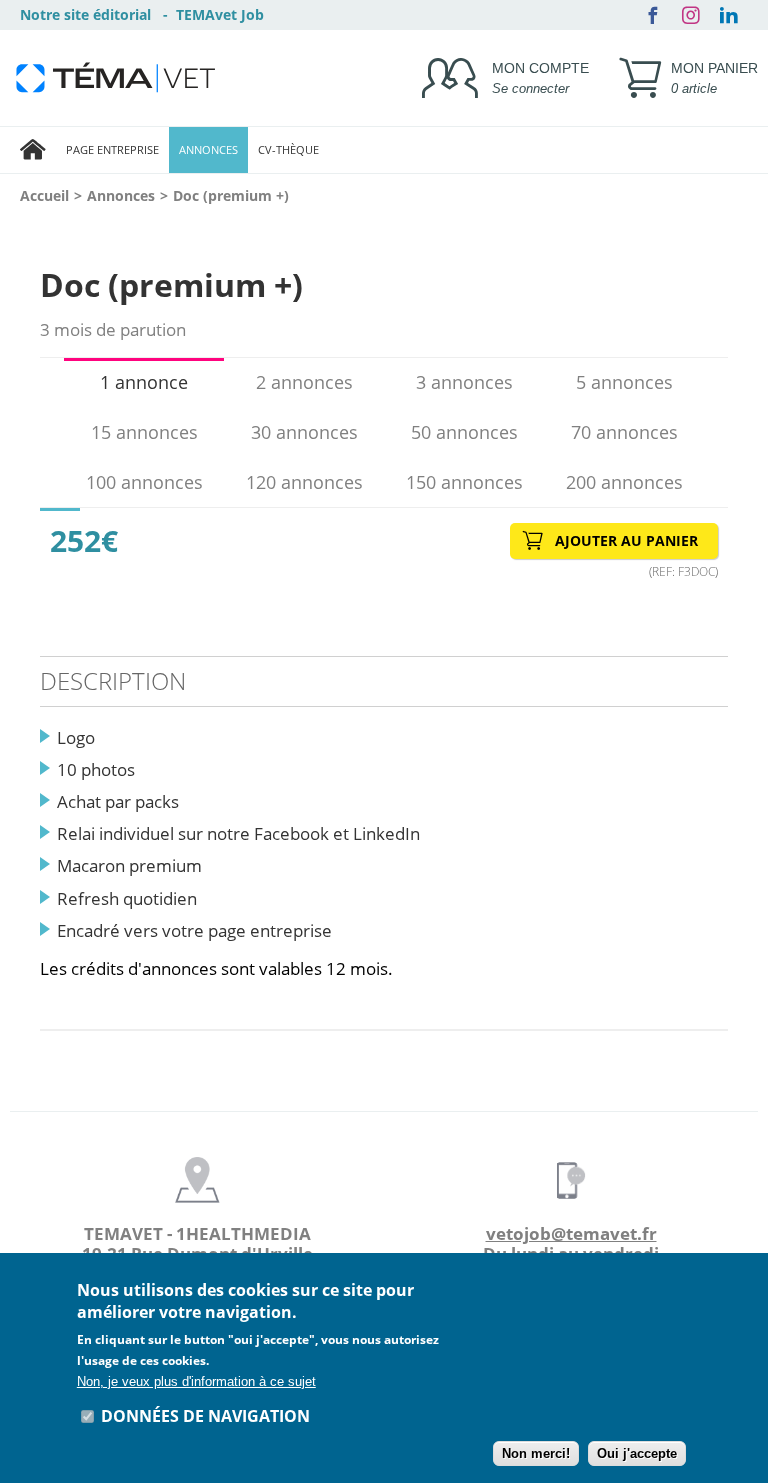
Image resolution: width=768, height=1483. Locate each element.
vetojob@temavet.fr (571, 1233)
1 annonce (144, 382)
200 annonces (624, 482)
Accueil (44, 195)
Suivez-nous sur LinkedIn (729, 15)
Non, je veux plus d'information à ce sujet (196, 1381)
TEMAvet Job (220, 14)
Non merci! (536, 1453)
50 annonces (464, 432)
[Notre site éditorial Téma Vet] (115, 78)
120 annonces (304, 482)
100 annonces (144, 482)
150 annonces (464, 482)
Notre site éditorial (85, 14)
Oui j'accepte (637, 1453)
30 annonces (304, 432)
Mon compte (540, 78)
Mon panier (714, 78)
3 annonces (464, 382)
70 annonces (624, 432)
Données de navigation (205, 1416)
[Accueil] (33, 150)
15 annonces (144, 432)
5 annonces (624, 382)
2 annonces (304, 382)
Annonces (121, 195)
